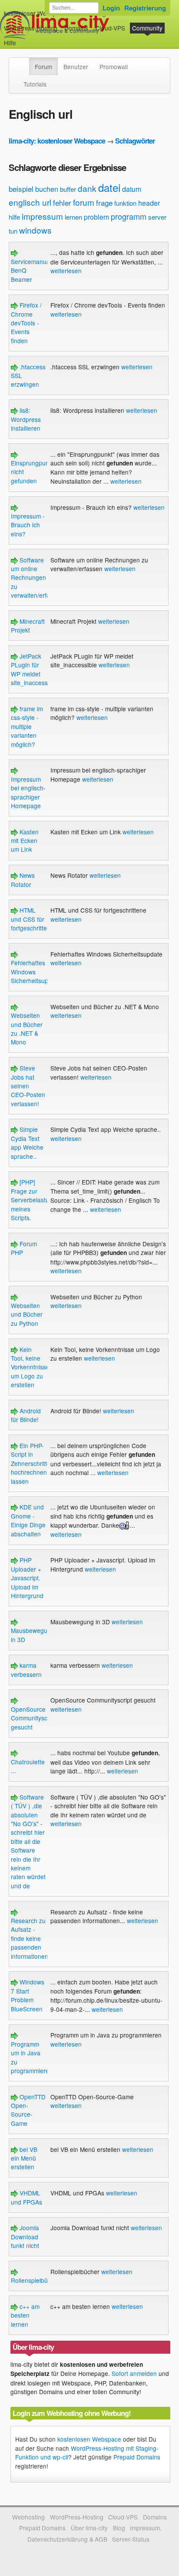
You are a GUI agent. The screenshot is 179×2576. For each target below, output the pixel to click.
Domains (76, 28)
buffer (68, 189)
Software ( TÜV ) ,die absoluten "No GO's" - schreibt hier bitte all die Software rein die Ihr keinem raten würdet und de (28, 1841)
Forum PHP (24, 1248)
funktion (125, 203)
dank (87, 188)
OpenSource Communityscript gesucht (33, 1718)
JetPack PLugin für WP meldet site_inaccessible (34, 669)
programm (129, 216)
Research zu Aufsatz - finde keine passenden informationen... (32, 1938)
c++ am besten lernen (25, 2315)
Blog (119, 2528)
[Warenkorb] (23, 38)
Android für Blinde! (26, 1415)
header (149, 203)
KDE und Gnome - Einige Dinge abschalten (28, 1520)
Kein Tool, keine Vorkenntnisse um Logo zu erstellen (30, 1367)
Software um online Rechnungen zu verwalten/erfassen (37, 578)
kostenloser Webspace (35, 13)
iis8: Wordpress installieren (26, 419)
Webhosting (28, 2517)
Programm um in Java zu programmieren (32, 2057)
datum (132, 189)
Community (147, 28)
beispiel (21, 189)
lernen (73, 217)
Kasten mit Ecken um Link (25, 841)
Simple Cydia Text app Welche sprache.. (27, 1142)
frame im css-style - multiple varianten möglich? (27, 726)
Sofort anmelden (134, 2373)
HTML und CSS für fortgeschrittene (32, 919)
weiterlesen (66, 271)
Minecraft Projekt (28, 626)
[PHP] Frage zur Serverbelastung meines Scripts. (33, 1200)
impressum (42, 216)
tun (13, 231)
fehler (62, 202)
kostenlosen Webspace (89, 2439)
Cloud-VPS (110, 28)
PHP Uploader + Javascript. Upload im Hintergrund (27, 1578)
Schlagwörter (135, 141)
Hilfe (10, 43)
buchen (47, 189)
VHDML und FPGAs (27, 2197)
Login (111, 8)
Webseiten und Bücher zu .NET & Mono (27, 1029)
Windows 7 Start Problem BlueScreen (28, 1995)
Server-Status (131, 2539)
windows (35, 230)
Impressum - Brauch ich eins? (28, 525)
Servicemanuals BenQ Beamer (33, 270)
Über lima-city (89, 2528)
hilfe (14, 217)
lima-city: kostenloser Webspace (57, 141)
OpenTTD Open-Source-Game (28, 2110)
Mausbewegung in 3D (33, 1635)
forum (84, 202)
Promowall (114, 67)
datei (109, 187)
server (157, 217)
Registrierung (145, 8)
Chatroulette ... (28, 1766)
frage (104, 202)
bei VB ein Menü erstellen (24, 2158)
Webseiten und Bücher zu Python (27, 1314)
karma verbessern (26, 1669)
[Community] (23, 62)
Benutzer (76, 67)
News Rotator (23, 880)
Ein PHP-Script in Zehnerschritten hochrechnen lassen (32, 1463)
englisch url (30, 202)
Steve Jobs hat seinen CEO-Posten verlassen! (28, 1086)
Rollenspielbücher (35, 2280)
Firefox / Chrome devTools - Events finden (26, 323)
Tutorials (35, 84)
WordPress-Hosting (31, 28)
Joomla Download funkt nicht (25, 2236)
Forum (43, 67)
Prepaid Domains (137, 2457)
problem (96, 217)
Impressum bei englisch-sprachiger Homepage (28, 792)
